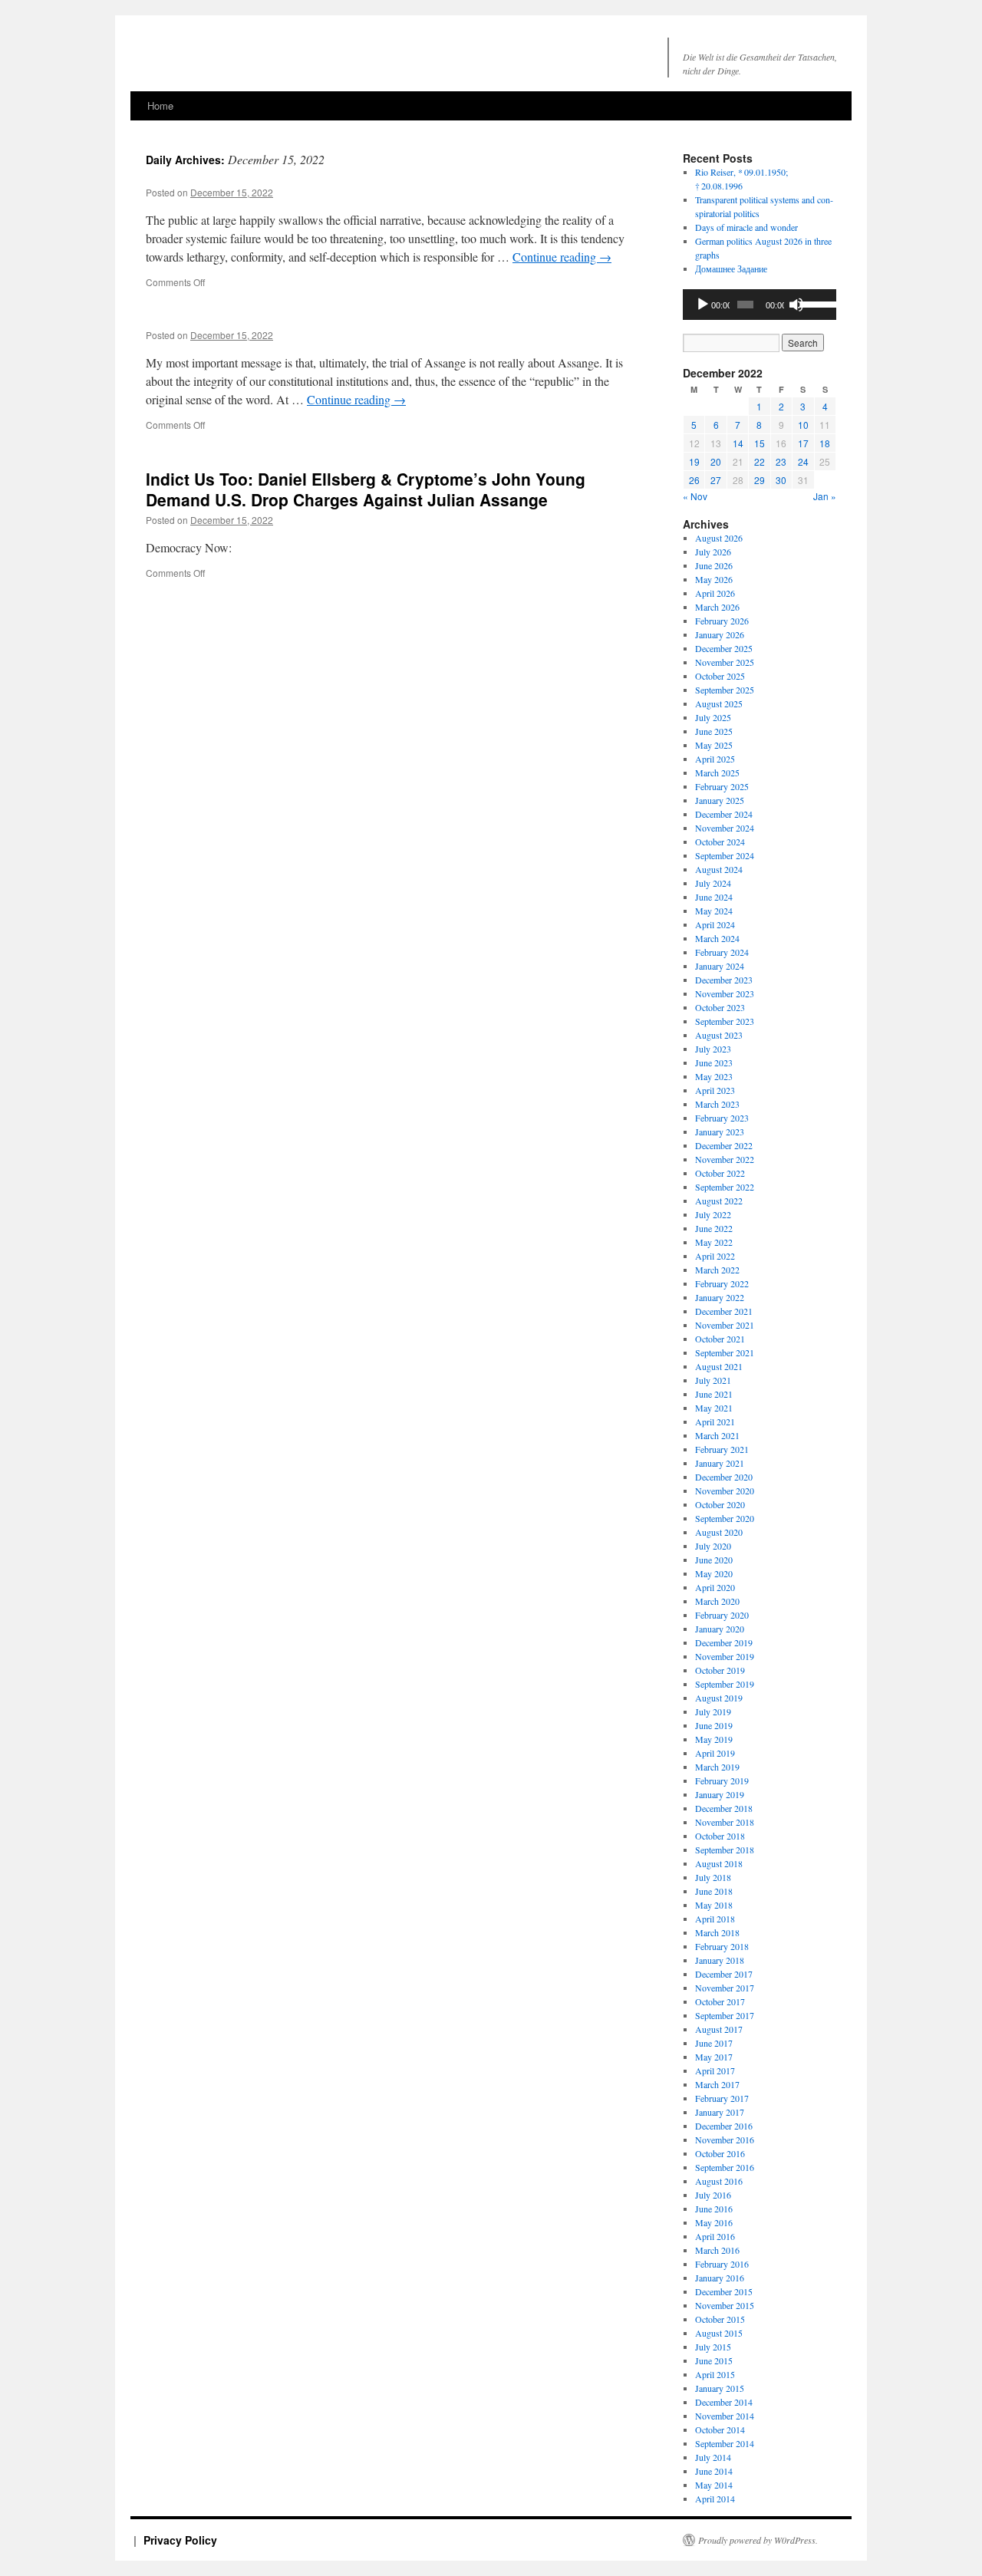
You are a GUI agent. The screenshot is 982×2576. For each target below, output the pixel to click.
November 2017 (725, 1988)
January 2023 (720, 1132)
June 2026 (714, 565)
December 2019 (724, 1642)
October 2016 (720, 2153)
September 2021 (725, 1352)
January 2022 (720, 1297)
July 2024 (713, 883)
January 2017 (720, 2112)
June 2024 (714, 897)
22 (760, 461)
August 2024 (719, 869)
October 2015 (720, 2319)
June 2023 (714, 1062)
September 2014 (725, 2443)
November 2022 (725, 1159)
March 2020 (717, 1601)
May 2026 (714, 579)
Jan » (825, 496)
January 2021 (720, 1463)
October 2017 (720, 2001)
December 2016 (724, 2126)
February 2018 (722, 1946)
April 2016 (715, 2236)
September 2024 (725, 855)
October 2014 (720, 2429)
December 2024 (724, 814)
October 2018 (720, 1836)
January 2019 (720, 1794)
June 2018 (714, 1891)
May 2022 (714, 1242)
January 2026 (720, 634)
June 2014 (714, 2471)
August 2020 (719, 1532)
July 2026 (713, 552)
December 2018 (724, 1808)
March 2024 (717, 938)
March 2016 (717, 2250)
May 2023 (714, 1076)
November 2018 (725, 1822)
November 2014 (725, 2416)
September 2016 (725, 2167)
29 (760, 480)
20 (716, 461)
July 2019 (713, 1711)
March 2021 (717, 1435)
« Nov (695, 496)
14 (738, 443)
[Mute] (796, 305)
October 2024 (720, 842)
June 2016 (714, 2209)
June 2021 (714, 1394)
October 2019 (720, 1670)
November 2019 (725, 1656)
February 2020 (722, 1615)
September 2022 (725, 1187)
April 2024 (715, 924)
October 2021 (720, 1339)
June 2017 (714, 2043)
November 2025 (725, 662)
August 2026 (719, 538)
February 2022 (722, 1283)
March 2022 (717, 1270)
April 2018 (715, 1919)
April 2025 (715, 759)
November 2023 (725, 993)
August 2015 (719, 2333)
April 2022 (715, 1256)
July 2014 (713, 2457)
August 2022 (719, 1201)
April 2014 (715, 2499)
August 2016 (719, 2181)
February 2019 (722, 1780)
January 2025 (720, 800)
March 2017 (717, 2084)
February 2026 (722, 621)
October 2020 (720, 1504)
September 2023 (725, 1021)
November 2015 (725, 2305)
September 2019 (725, 1684)
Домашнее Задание (731, 268)
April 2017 (715, 2070)
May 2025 (714, 745)
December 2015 (724, 2291)
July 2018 (713, 1877)
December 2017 (724, 1974)
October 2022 (720, 1173)
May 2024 (714, 911)
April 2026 (715, 593)
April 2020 (715, 1587)
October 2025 (720, 676)
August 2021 (719, 1366)
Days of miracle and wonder (746, 227)
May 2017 (714, 2057)
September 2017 (725, 2015)
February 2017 (722, 2098)
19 (694, 461)
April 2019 (715, 1753)
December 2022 (724, 1145)
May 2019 (714, 1739)
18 (825, 443)
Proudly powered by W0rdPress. (758, 2540)
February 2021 (722, 1449)
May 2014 (714, 2485)
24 (803, 461)
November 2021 (725, 1325)
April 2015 (715, 2374)
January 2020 (720, 1629)
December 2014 (724, 2402)
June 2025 (714, 731)
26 (694, 480)
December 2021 (724, 1311)
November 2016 (725, 2140)
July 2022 (713, 1214)
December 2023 (724, 980)
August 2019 (719, 1698)
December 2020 (724, 1477)
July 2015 (713, 2347)
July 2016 (713, 2195)
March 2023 (717, 1104)
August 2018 (719, 1863)
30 (781, 480)
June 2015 (714, 2360)
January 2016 (720, 2278)
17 (803, 443)
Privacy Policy (180, 2540)
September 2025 (725, 690)
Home (160, 105)
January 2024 (720, 966)
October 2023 (720, 1007)
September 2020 (725, 1518)
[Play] (703, 305)
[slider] (814, 303)
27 (716, 480)
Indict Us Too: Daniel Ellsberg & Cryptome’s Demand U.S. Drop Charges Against (366, 489)
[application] (760, 305)
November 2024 (725, 828)
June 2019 (714, 1725)
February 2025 (722, 786)
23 (781, 461)
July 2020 (713, 1546)
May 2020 (714, 1573)
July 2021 (713, 1380)
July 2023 (713, 1049)
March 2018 (717, 1932)
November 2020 (725, 1491)
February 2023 (722, 1118)
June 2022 (714, 1228)
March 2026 (717, 607)
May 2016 (714, 2222)
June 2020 (714, 1560)
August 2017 (719, 2029)
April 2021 (715, 1421)
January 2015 (720, 2388)
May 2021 (714, 1408)
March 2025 (717, 772)
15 (760, 443)
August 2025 (719, 703)
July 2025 (713, 717)
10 (803, 425)
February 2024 (722, 952)
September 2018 (725, 1850)
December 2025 (724, 648)
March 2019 (717, 1767)
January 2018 (720, 1960)
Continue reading (562, 257)
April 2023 (715, 1090)
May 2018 (714, 1905)
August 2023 (719, 1035)
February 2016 (722, 2264)
